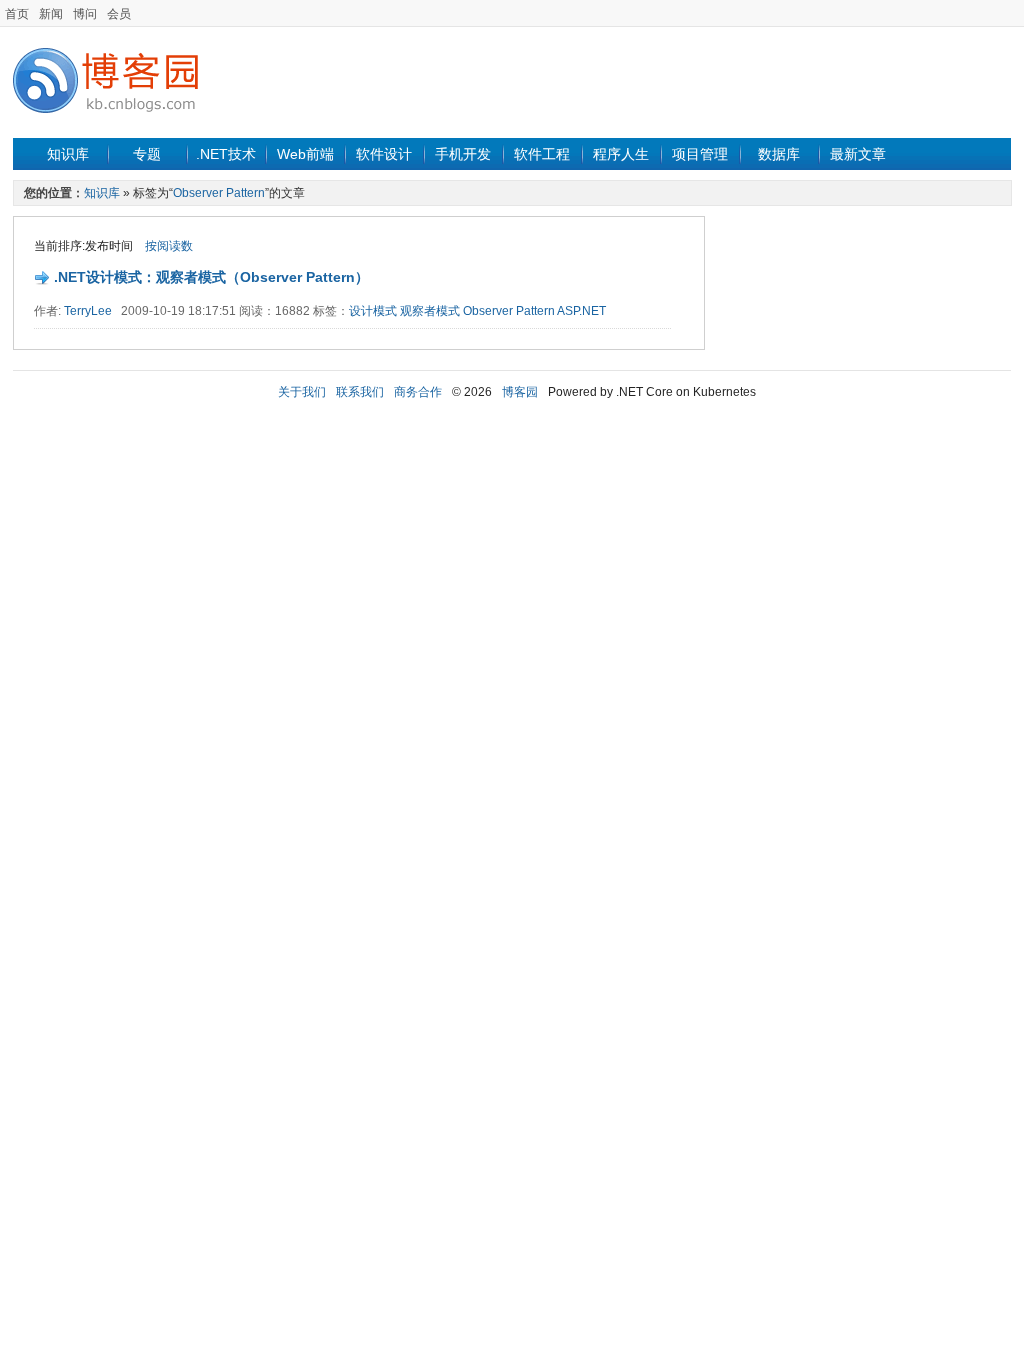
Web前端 (305, 154)
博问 (85, 14)
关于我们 (302, 392)
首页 (17, 14)
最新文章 (858, 154)
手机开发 (463, 154)
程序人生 (621, 154)
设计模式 (373, 311)
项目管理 (700, 154)
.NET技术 (226, 154)
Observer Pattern (219, 193)
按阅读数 (169, 246)
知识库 (68, 154)
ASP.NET (581, 311)
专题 (147, 154)
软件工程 (542, 154)
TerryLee (88, 311)
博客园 (520, 392)
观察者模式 (430, 311)
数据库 (779, 154)
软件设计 (384, 154)
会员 (119, 14)
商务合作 (418, 392)
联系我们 (360, 392)
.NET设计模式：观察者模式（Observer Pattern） (211, 277)
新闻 (51, 14)
